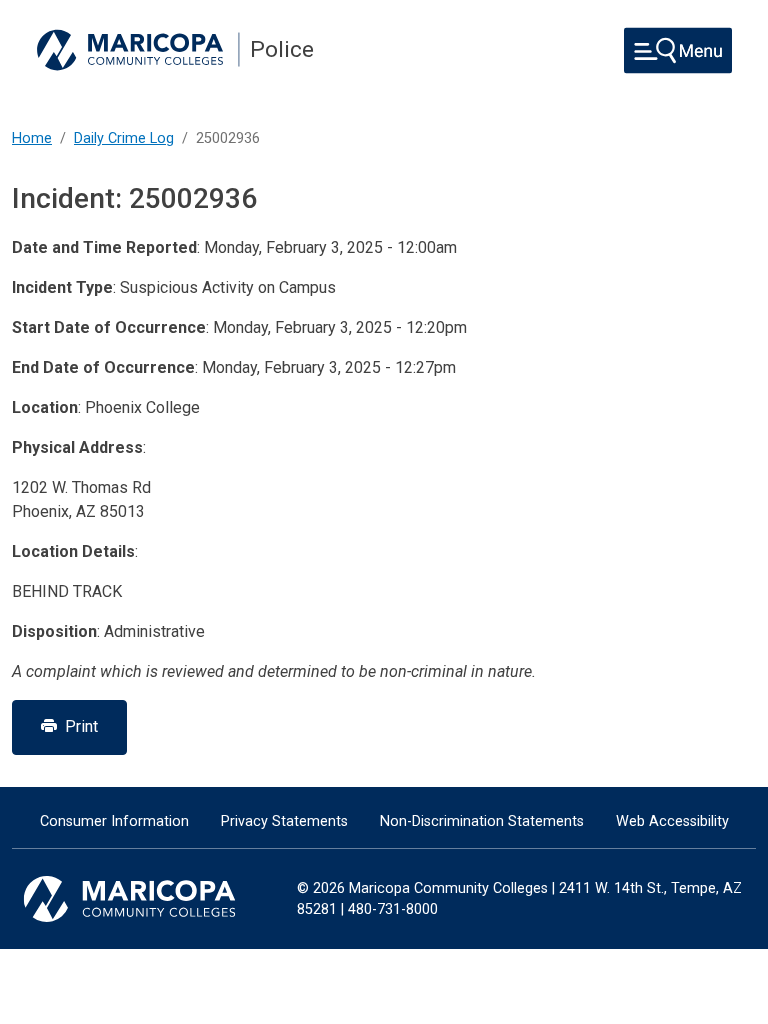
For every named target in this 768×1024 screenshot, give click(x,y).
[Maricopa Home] (138, 50)
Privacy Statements (284, 821)
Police (282, 49)
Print (77, 726)
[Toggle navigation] (678, 50)
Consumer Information (114, 821)
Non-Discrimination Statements (482, 821)
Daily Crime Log (124, 138)
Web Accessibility (672, 821)
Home (32, 138)
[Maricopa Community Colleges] (154, 899)
